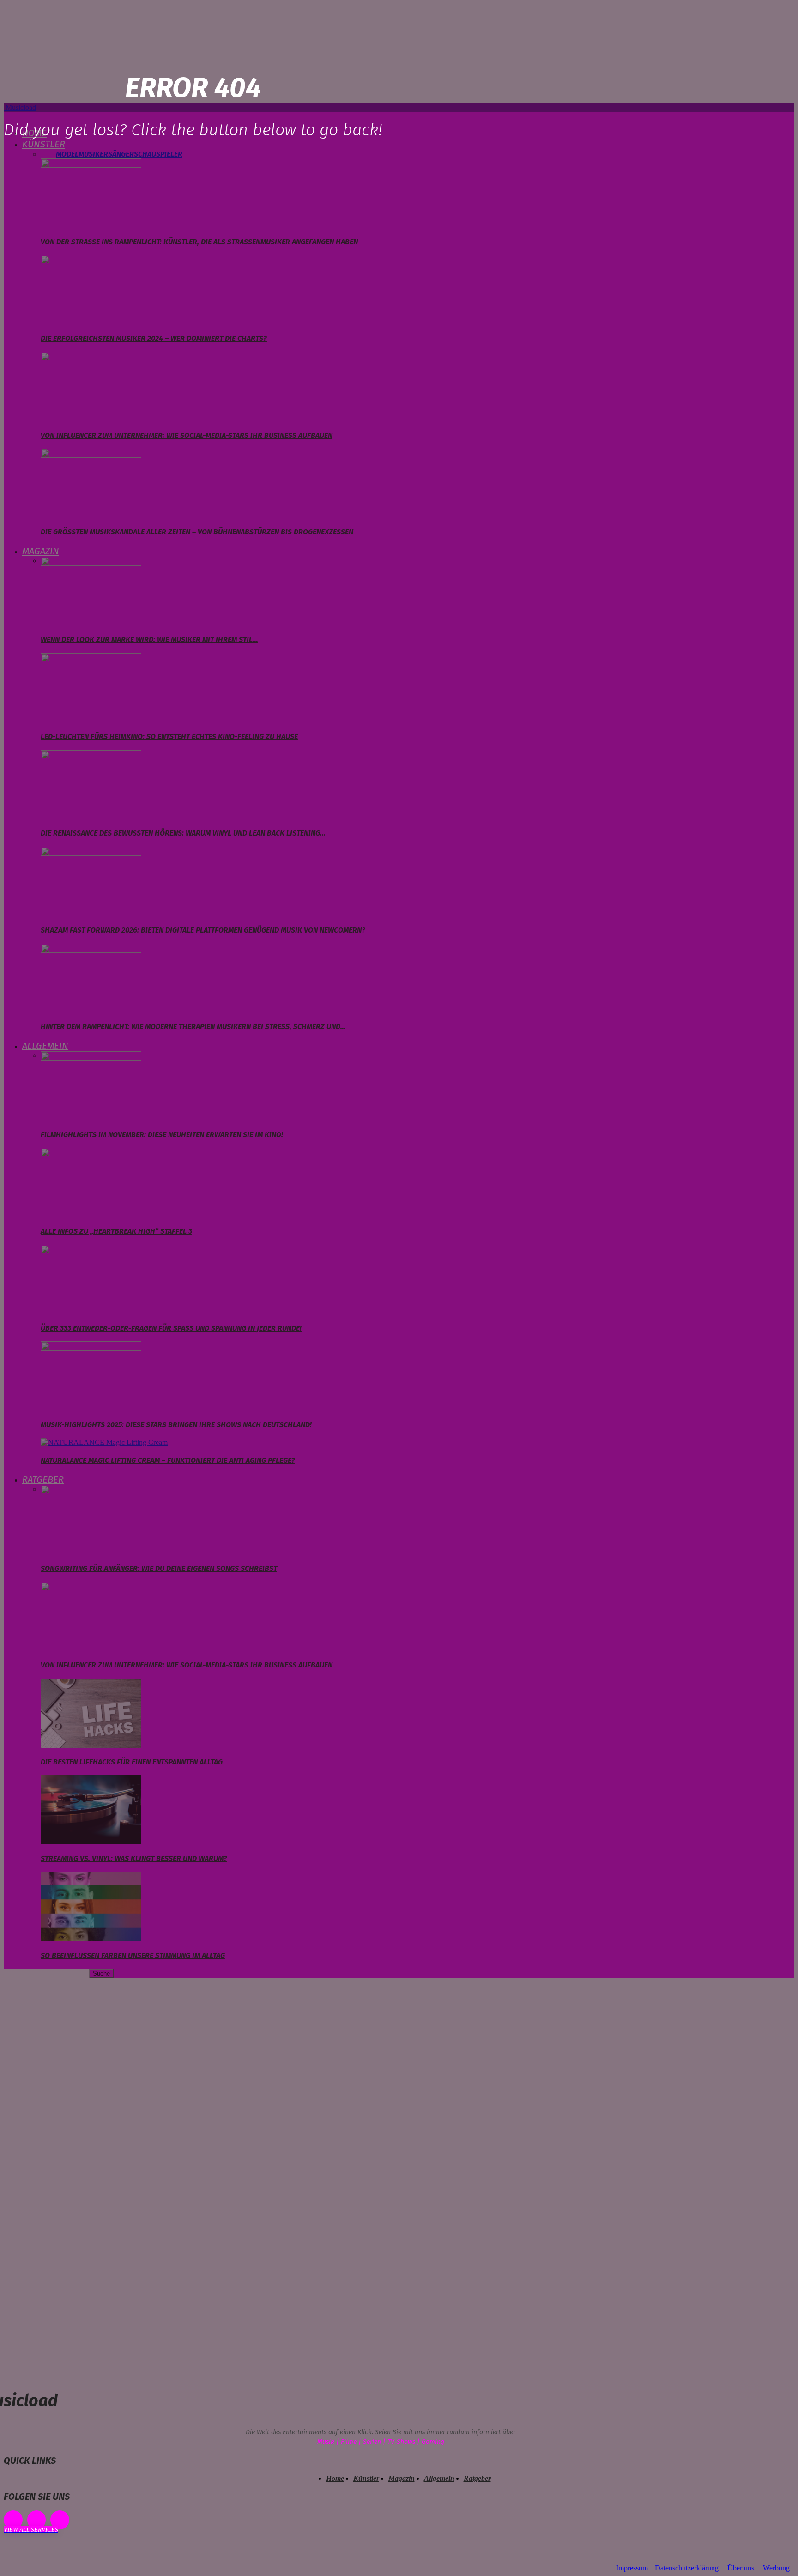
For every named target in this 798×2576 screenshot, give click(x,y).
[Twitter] (60, 2520)
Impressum (632, 2568)
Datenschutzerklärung (687, 2568)
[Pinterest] (37, 2520)
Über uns (741, 2568)
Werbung (776, 2568)
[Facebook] (13, 2520)
